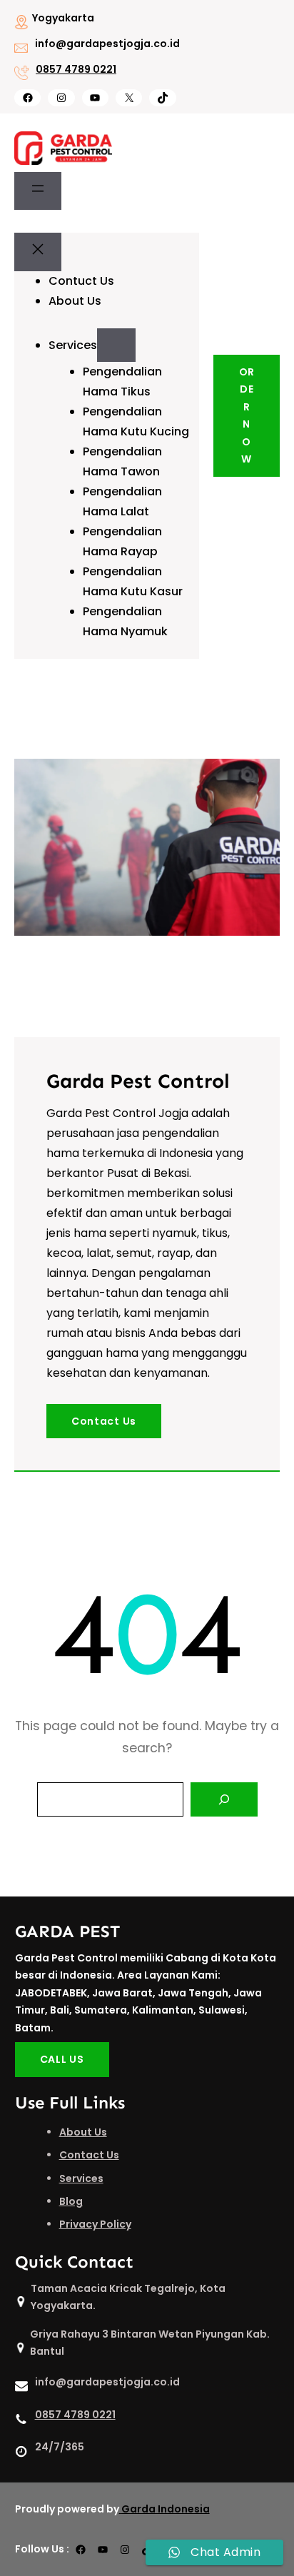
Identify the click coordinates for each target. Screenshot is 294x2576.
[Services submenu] (116, 345)
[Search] (224, 1799)
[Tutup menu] (38, 252)
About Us (83, 2132)
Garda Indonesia (166, 2509)
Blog (71, 2201)
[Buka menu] (38, 191)
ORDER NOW (247, 416)
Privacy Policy (95, 2224)
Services (81, 2178)
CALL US (62, 2059)
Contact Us (104, 1421)
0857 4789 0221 (76, 69)
